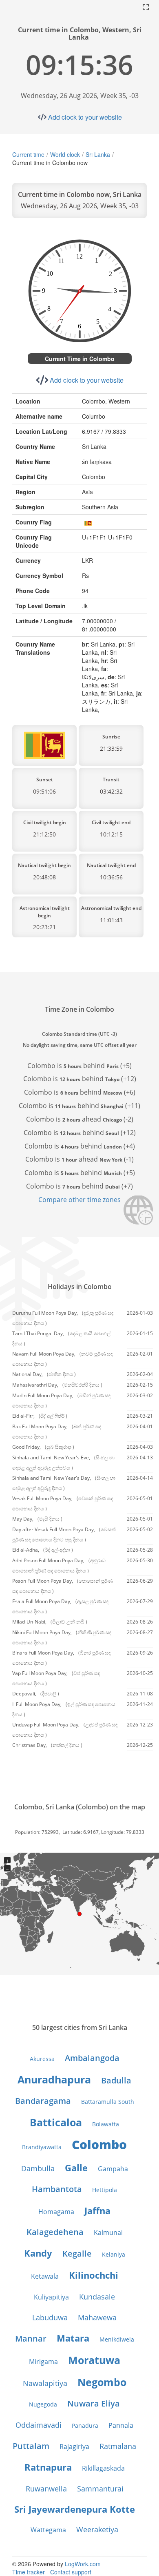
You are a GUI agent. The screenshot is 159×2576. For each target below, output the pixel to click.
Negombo (102, 2382)
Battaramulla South (108, 2102)
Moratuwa (94, 2360)
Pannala (121, 2425)
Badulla (116, 2080)
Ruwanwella (46, 2489)
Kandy (38, 2253)
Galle (76, 2168)
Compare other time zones (79, 1200)
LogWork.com (83, 2564)
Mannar (31, 2338)
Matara (73, 2338)
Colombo (99, 2144)
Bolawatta (106, 2124)
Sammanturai (100, 2489)
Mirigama (43, 2362)
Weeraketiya (97, 2529)
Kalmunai (108, 2233)
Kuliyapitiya (51, 2297)
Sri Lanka (98, 154)
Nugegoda (43, 2404)
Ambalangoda (92, 2058)
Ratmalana (118, 2446)
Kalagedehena (55, 2232)
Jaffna (97, 2210)
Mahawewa (97, 2317)
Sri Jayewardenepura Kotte (75, 2509)
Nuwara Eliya (94, 2403)
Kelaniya (114, 2254)
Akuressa (42, 2059)
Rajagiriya (74, 2447)
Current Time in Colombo (80, 359)
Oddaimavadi (39, 2425)
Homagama (56, 2212)
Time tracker (29, 2572)
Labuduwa (50, 2317)
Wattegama (48, 2530)
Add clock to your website (85, 117)
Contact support (71, 2572)
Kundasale (97, 2297)
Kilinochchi (94, 2275)
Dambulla (38, 2168)
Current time (28, 154)
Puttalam (31, 2446)
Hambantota (57, 2189)
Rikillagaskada (103, 2468)
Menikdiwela (117, 2339)
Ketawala (45, 2276)
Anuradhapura (54, 2079)
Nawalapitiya (45, 2383)
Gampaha (113, 2169)
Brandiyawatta (42, 2147)
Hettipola (105, 2190)
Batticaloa (56, 2122)
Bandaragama (43, 2101)
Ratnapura (48, 2467)
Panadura (85, 2425)
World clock (65, 154)
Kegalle (77, 2254)
